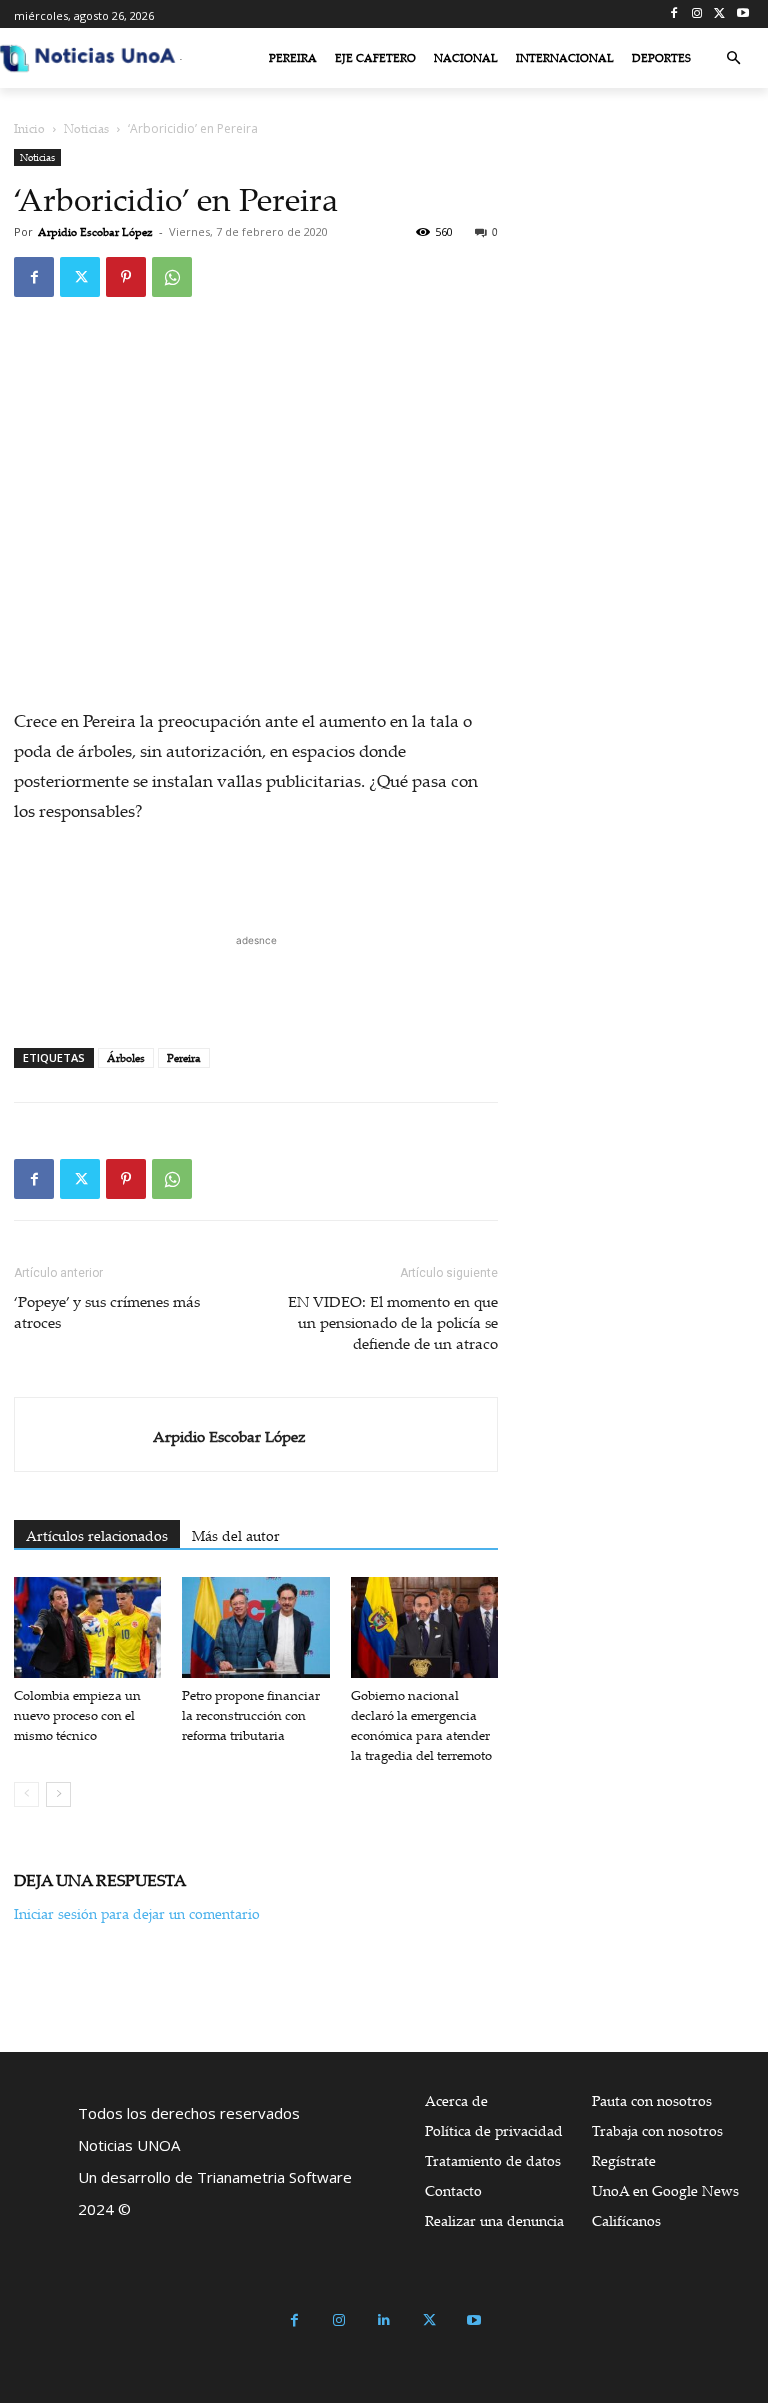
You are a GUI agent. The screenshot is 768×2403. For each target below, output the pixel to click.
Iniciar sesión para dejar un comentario (137, 1913)
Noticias (86, 128)
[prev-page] (26, 1794)
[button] (733, 58)
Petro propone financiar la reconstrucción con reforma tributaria (251, 1715)
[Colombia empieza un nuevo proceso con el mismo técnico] (87, 1627)
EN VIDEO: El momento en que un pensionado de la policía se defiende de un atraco (393, 1322)
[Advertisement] (256, 981)
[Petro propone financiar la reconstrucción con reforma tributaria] (255, 1627)
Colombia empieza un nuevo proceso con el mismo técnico (77, 1715)
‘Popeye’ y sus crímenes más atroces (107, 1311)
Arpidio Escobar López (95, 232)
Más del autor (236, 1535)
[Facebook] (674, 14)
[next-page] (58, 1794)
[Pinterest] (126, 277)
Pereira (184, 1058)
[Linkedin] (384, 2320)
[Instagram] (697, 14)
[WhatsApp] (172, 277)
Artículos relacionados (97, 1535)
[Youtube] (742, 14)
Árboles (126, 1058)
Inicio (29, 128)
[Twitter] (719, 14)
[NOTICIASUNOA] (88, 58)
